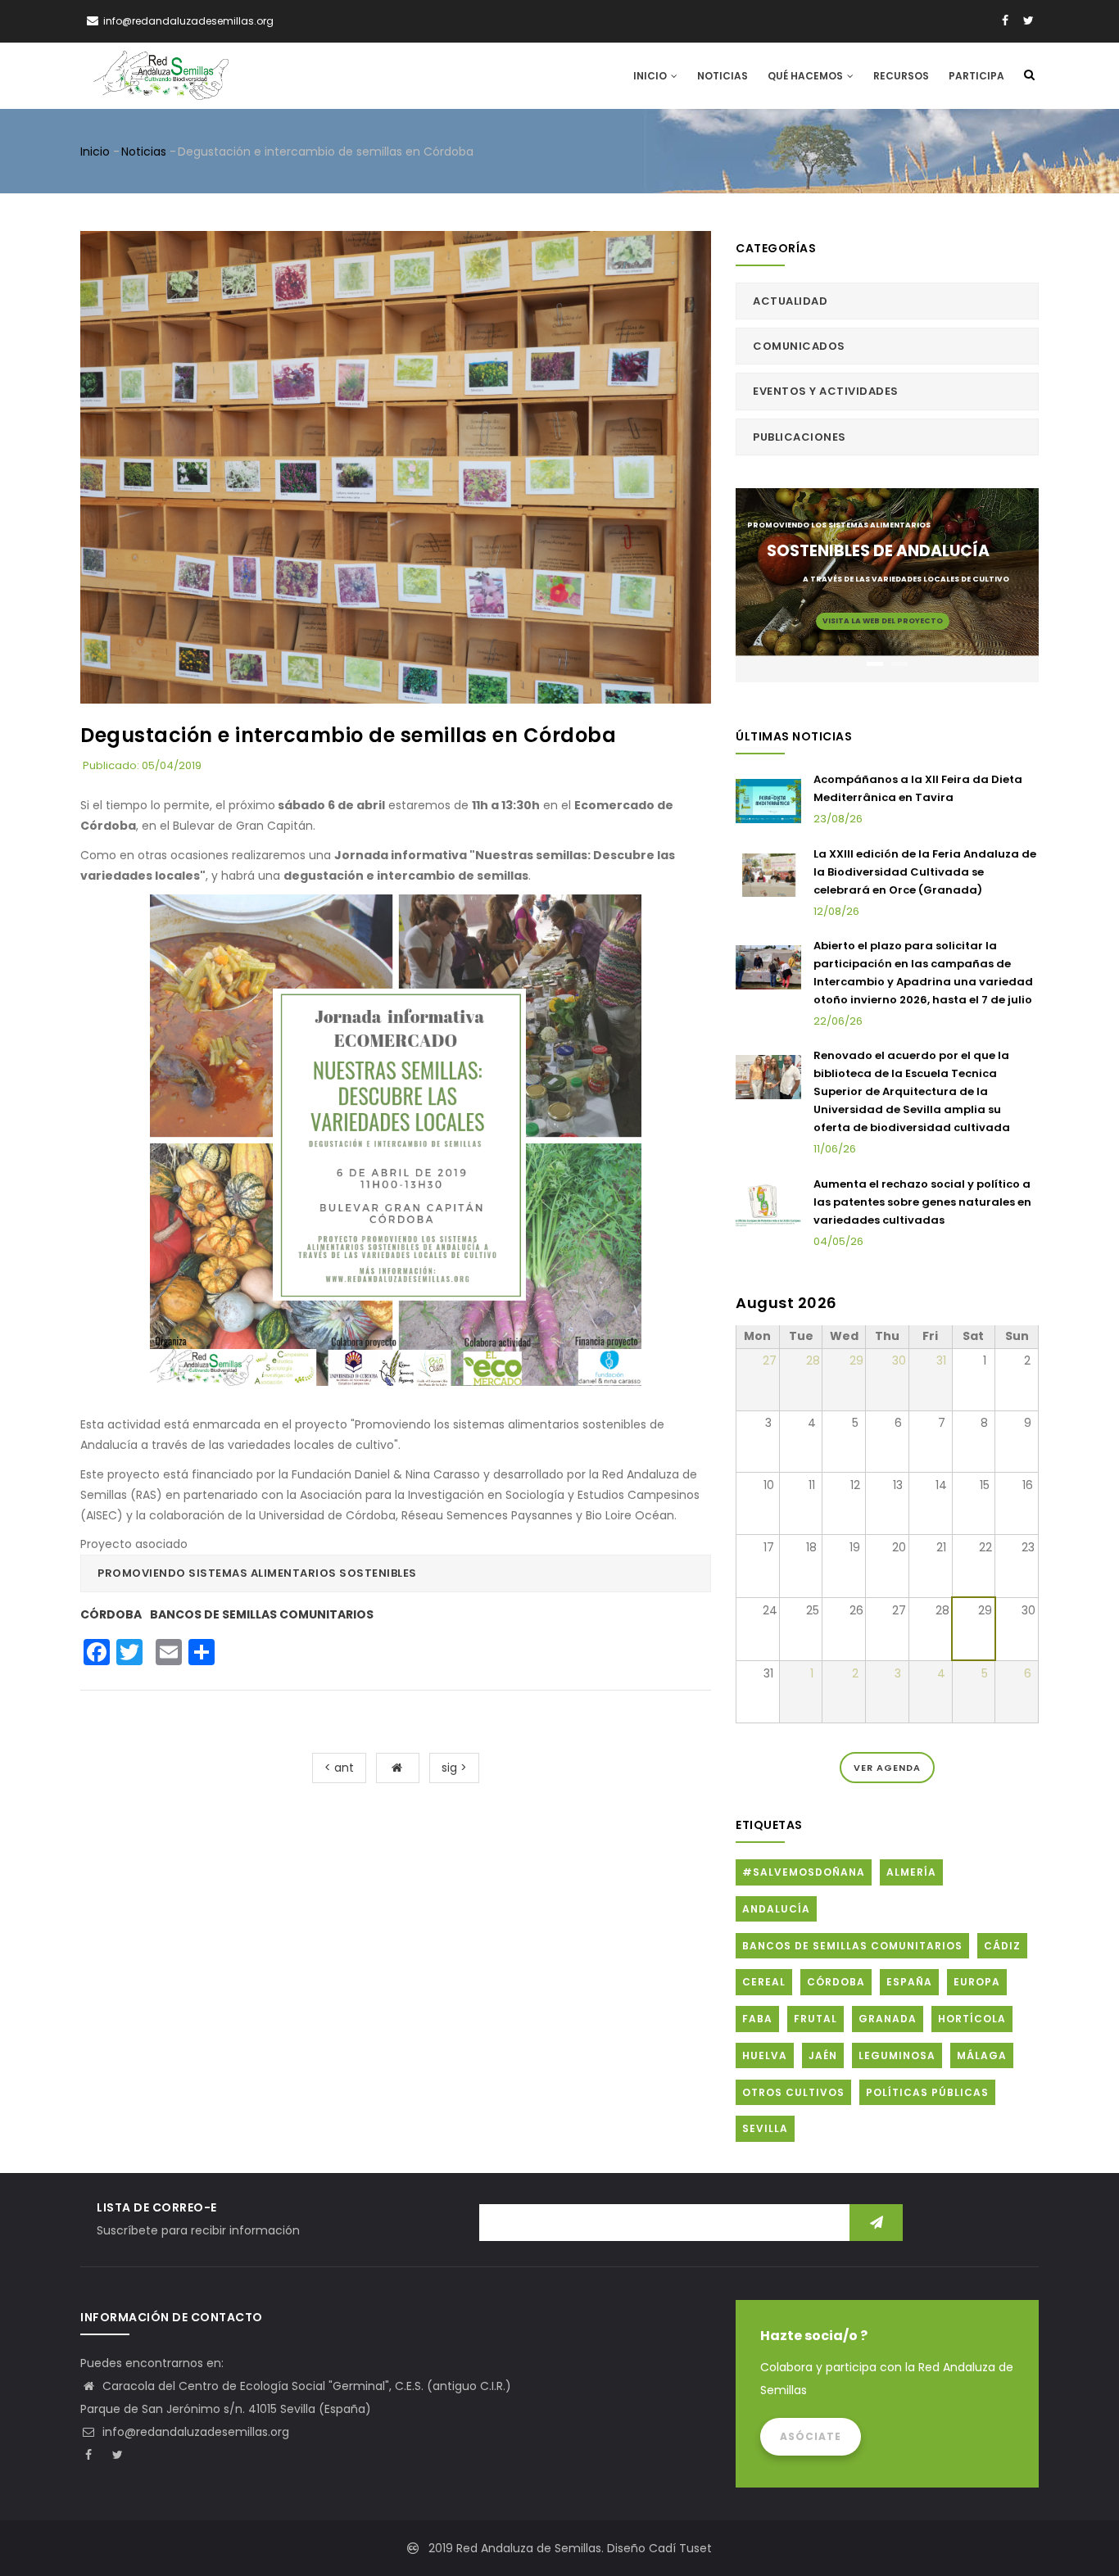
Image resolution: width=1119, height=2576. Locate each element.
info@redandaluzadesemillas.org (194, 2432)
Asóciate (811, 2436)
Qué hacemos (806, 76)
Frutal (815, 2019)
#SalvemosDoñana (804, 1872)
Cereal (764, 1982)
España (909, 1982)
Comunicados (799, 346)
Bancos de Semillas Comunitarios (262, 1614)
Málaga (982, 2055)
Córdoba (111, 1614)
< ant (339, 1768)
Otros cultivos (793, 2092)
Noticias (723, 76)
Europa (977, 1982)
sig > (454, 1768)
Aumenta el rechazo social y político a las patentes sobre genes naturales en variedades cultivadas (922, 1202)
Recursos (901, 76)
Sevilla (765, 2128)
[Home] (161, 75)
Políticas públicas (927, 2092)
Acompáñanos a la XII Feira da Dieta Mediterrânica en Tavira (918, 788)
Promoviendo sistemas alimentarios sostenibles (257, 1573)
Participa (976, 76)
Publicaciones (800, 437)
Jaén (823, 2055)
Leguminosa (897, 2055)
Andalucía (776, 1909)
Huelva (765, 2055)
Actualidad (790, 301)
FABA (757, 2019)
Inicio (651, 76)
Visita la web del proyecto (883, 621)
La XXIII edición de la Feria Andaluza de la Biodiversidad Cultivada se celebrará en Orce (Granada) (925, 872)
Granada (888, 2019)
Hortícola (972, 2019)
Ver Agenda (887, 1768)
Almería (911, 1872)
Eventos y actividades (826, 391)
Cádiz (1002, 1946)
